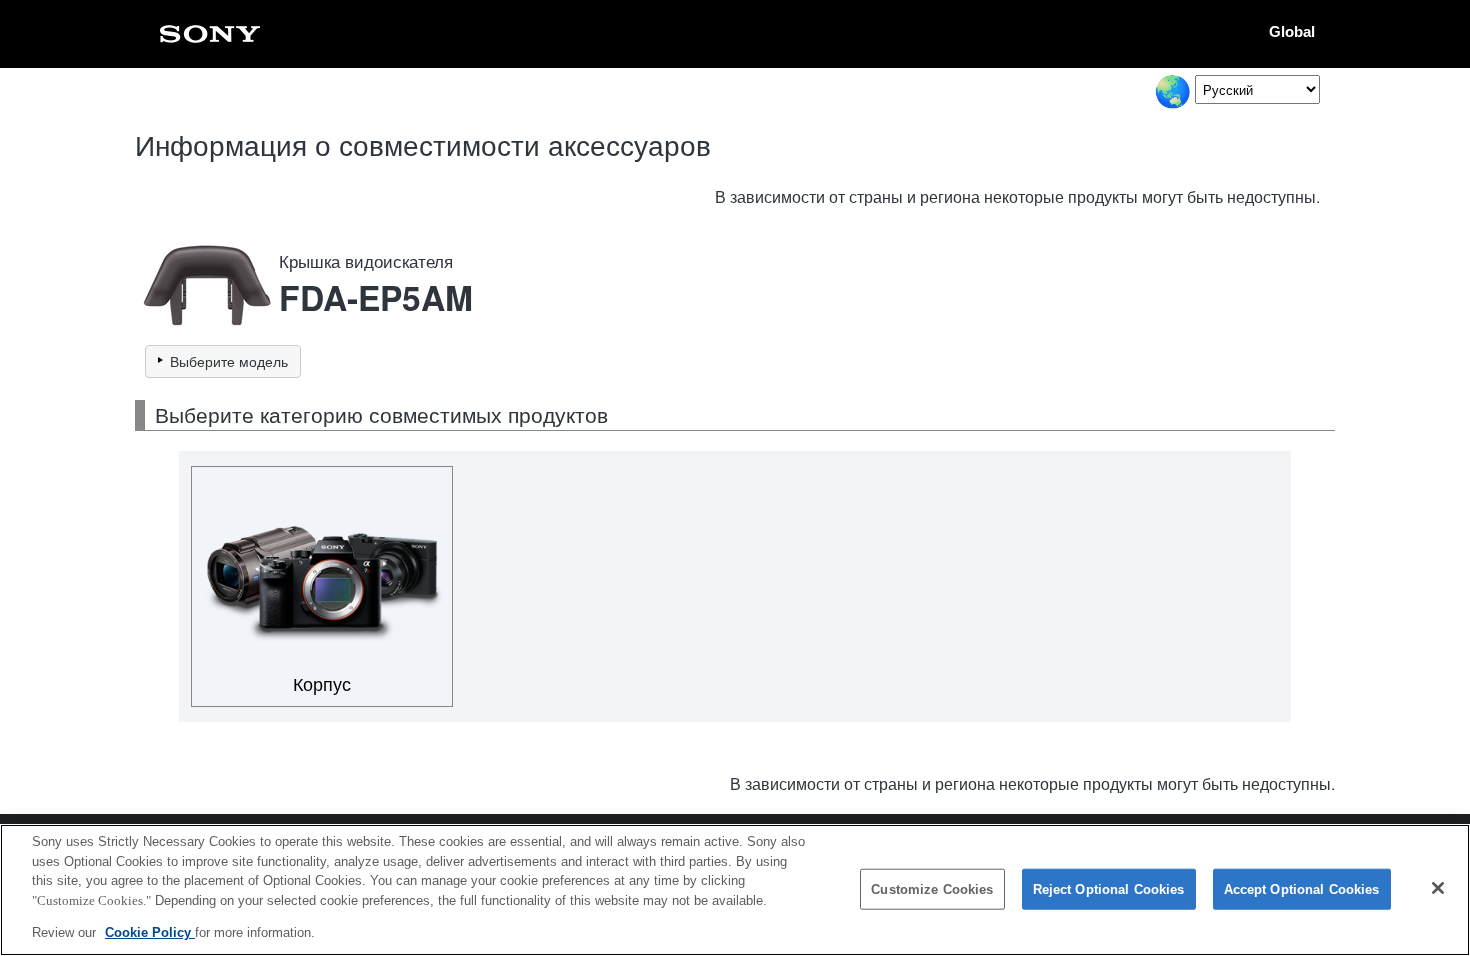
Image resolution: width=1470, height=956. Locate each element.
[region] (735, 890)
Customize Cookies (932, 889)
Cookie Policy (150, 932)
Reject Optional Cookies (1109, 889)
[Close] (1438, 888)
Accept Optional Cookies (1302, 889)
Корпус (322, 685)
